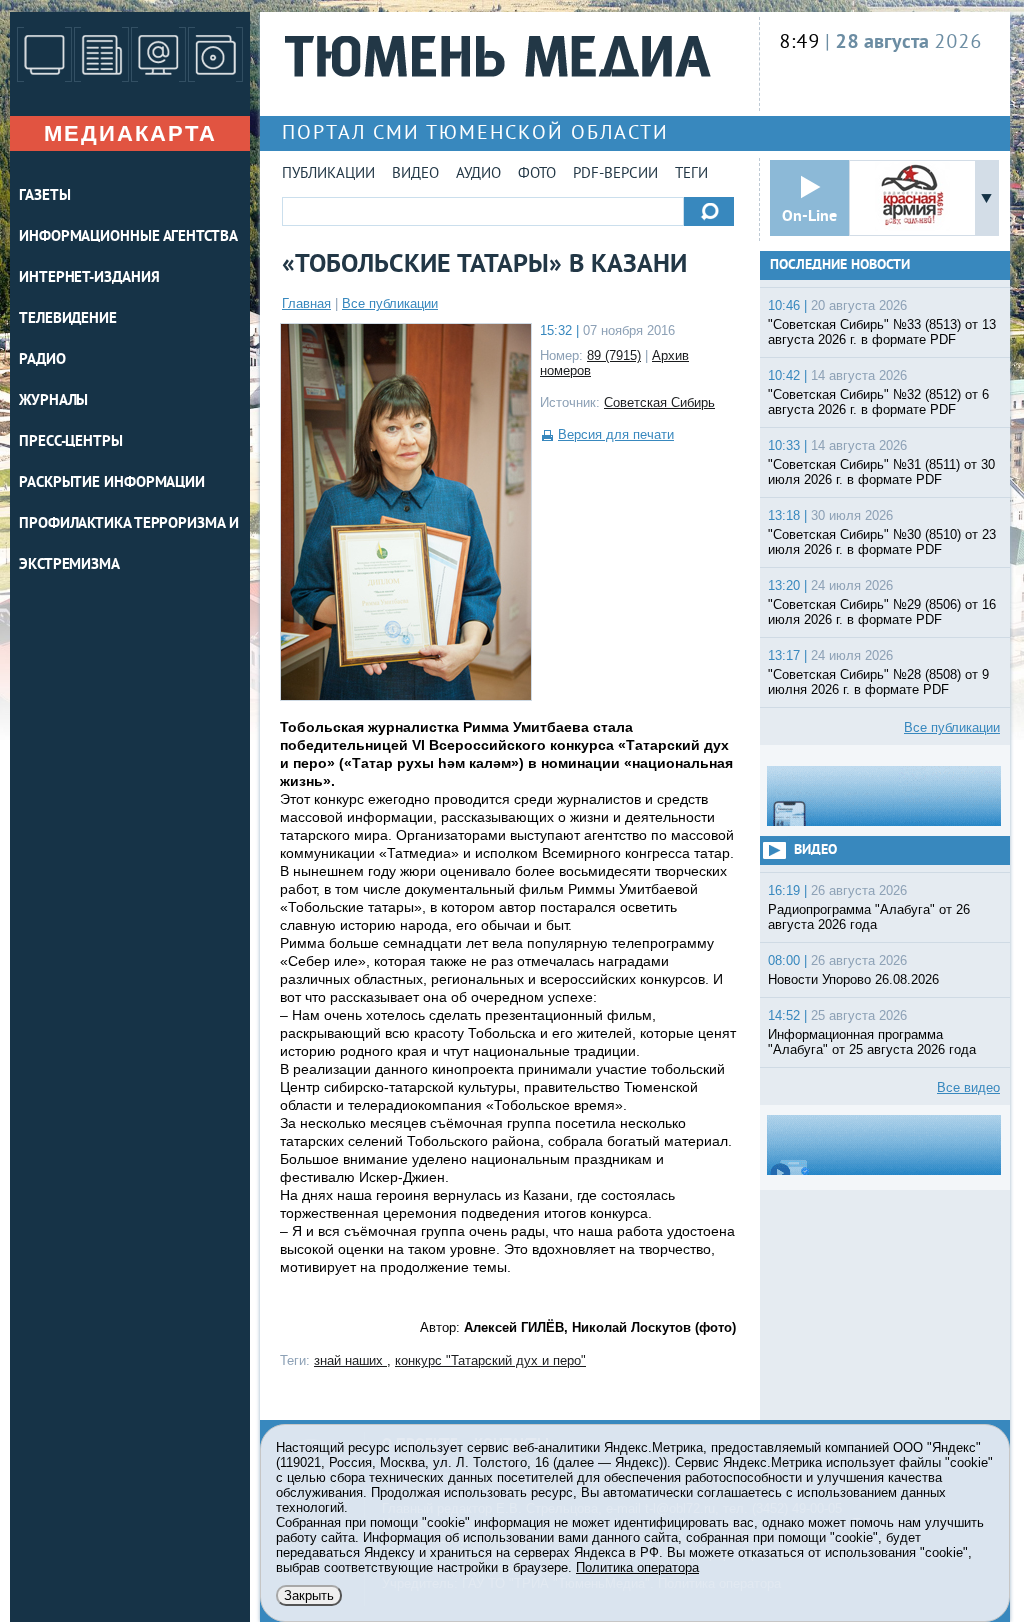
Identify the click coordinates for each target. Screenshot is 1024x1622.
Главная (306, 303)
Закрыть (309, 1595)
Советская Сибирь (659, 402)
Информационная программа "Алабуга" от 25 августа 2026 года (872, 1042)
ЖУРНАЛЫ (53, 401)
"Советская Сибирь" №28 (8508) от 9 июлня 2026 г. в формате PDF (878, 682)
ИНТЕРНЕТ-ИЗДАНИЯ (89, 278)
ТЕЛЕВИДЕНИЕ (68, 319)
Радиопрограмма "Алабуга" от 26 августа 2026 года (869, 917)
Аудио (478, 174)
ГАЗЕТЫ (44, 196)
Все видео (968, 1087)
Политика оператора (637, 1567)
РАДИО (42, 360)
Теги (691, 174)
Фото (537, 174)
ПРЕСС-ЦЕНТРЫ (71, 442)
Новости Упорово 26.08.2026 (853, 979)
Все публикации (390, 303)
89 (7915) (614, 355)
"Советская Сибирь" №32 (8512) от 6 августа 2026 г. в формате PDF (878, 402)
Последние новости (840, 265)
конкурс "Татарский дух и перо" (490, 1360)
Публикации (328, 174)
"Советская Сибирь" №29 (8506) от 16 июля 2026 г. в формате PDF (882, 612)
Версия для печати (616, 434)
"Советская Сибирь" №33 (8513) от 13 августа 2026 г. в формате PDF (882, 332)
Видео (415, 174)
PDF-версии (615, 174)
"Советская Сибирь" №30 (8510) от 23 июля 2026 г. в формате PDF (882, 542)
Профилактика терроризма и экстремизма (129, 545)
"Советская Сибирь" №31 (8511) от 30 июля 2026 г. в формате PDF (881, 472)
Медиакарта (130, 133)
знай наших (350, 1360)
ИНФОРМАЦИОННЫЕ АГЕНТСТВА (128, 237)
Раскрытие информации (112, 483)
